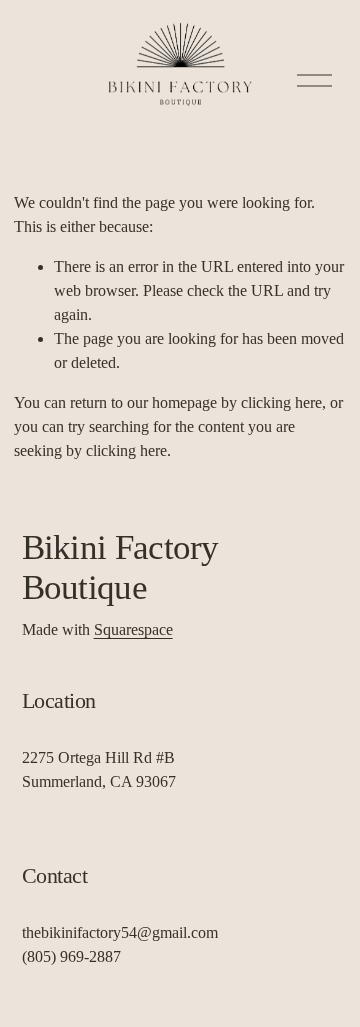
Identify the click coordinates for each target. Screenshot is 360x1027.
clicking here (281, 402)
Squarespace (133, 629)
